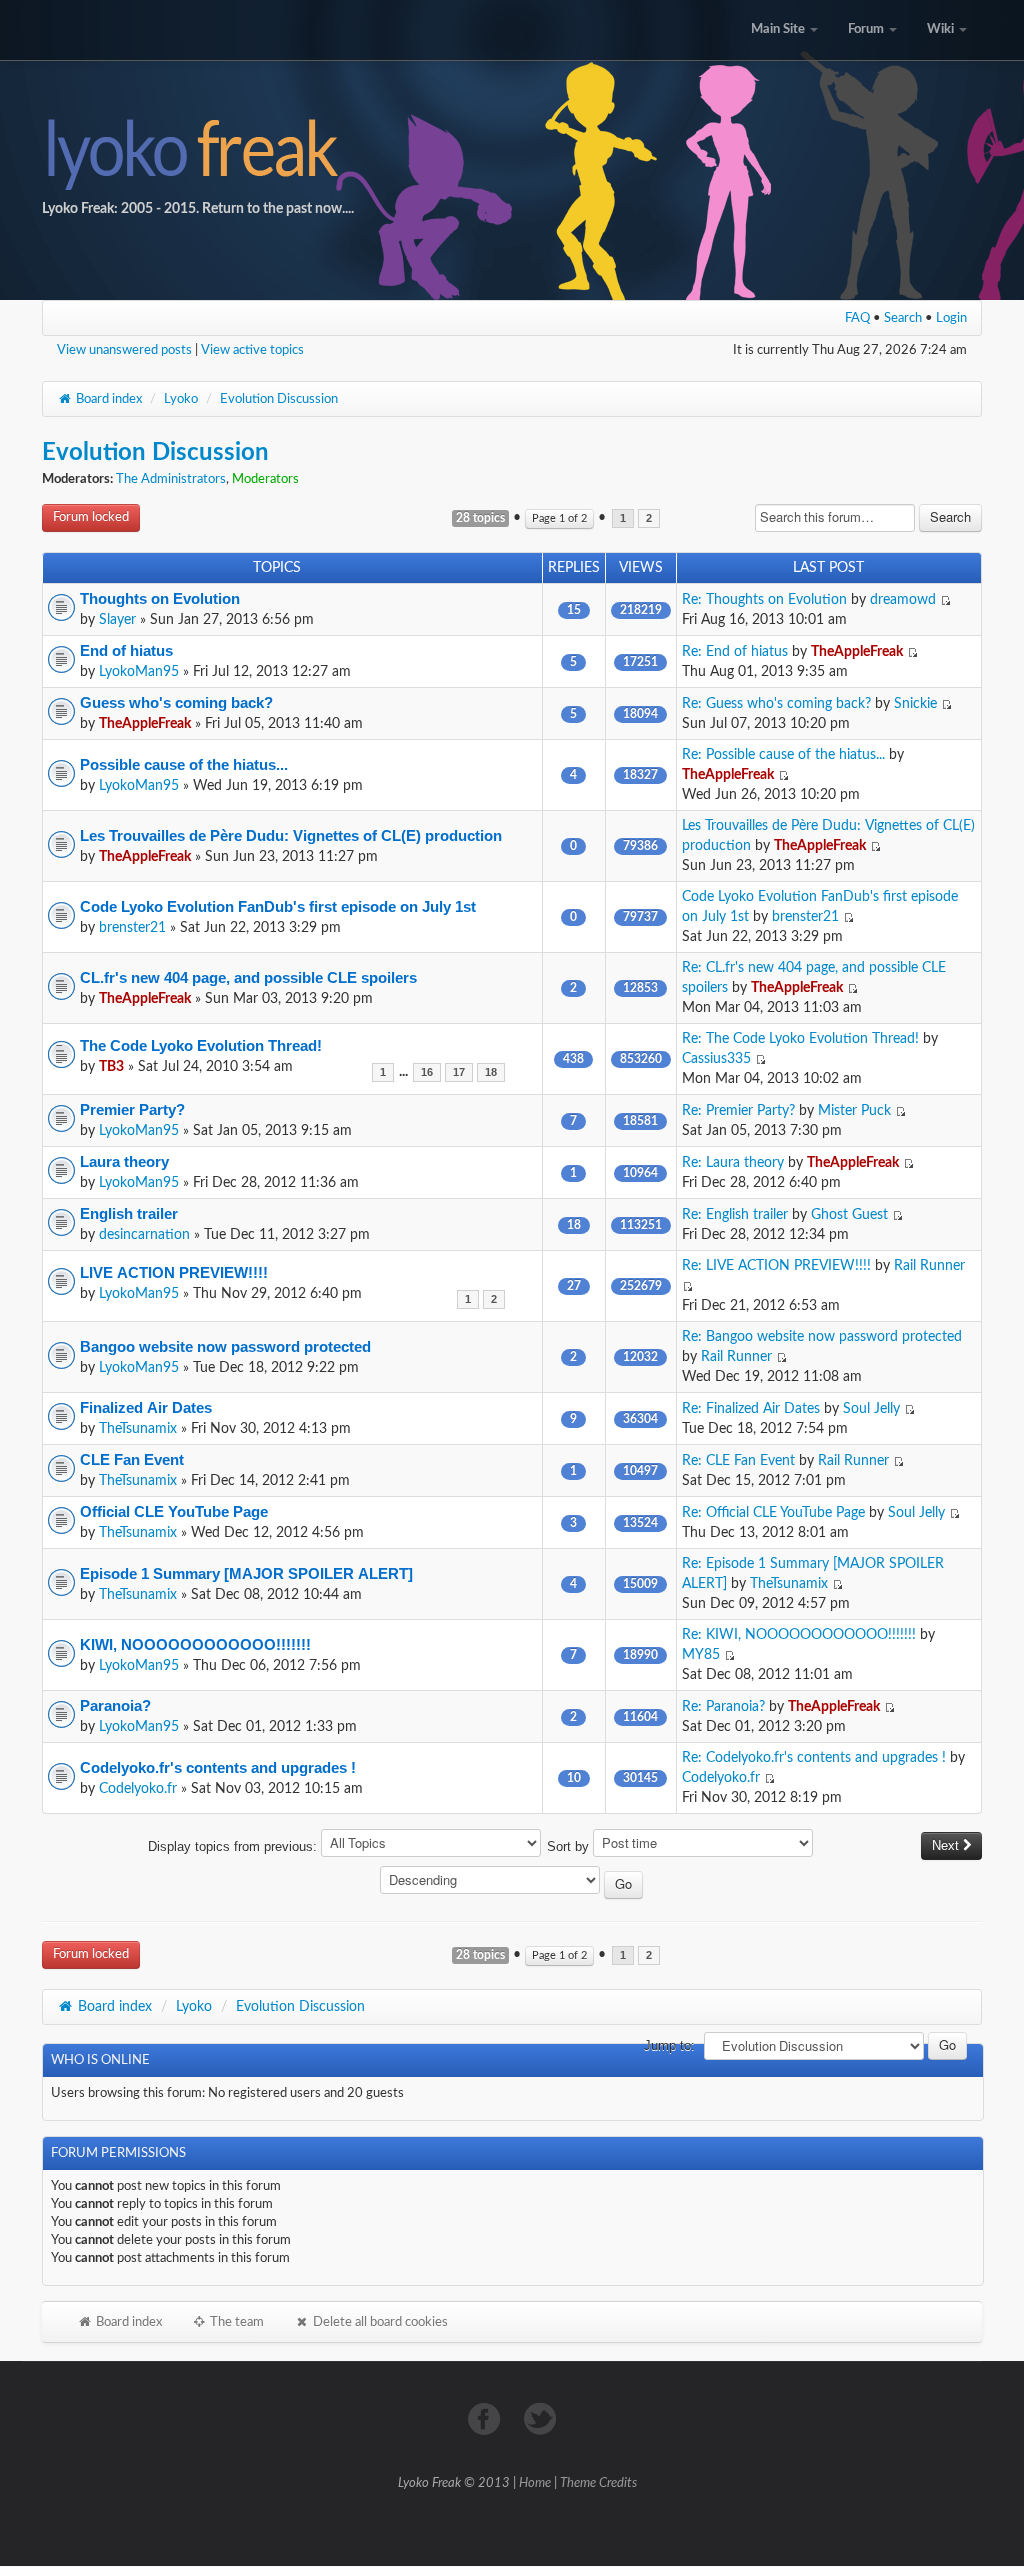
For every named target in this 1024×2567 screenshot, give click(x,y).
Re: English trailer (735, 1215)
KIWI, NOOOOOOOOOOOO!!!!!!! (195, 1644)
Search (903, 318)
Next (947, 1845)
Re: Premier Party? (738, 1111)
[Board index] (512, 150)
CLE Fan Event (132, 1459)
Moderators (265, 479)
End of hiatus (126, 650)
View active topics (252, 350)
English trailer (129, 1213)
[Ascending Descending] (512, 1883)
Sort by (570, 1846)
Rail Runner (929, 1266)
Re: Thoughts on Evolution (764, 600)
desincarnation (144, 1235)
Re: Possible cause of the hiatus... (783, 755)
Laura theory (124, 1161)
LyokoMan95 (139, 672)
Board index (107, 399)
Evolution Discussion (279, 399)
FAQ (857, 318)
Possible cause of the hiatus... (184, 764)
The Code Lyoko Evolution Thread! (201, 1045)
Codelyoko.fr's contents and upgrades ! (218, 1767)
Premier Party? (132, 1109)
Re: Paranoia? (723, 1707)
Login (951, 318)
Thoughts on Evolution (160, 598)
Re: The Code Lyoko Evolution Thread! (800, 1039)
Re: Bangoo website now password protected (822, 1337)
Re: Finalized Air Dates (751, 1409)
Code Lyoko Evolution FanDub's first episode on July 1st (278, 906)
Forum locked (91, 517)
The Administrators (171, 479)
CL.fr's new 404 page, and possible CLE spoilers (248, 977)
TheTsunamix (138, 1429)
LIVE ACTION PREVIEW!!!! (174, 1272)
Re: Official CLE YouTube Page (773, 1513)
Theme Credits (598, 2483)
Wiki (942, 29)
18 (491, 1072)
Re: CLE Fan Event (738, 1461)
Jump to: (669, 2045)
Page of (559, 518)
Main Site (779, 29)
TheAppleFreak (857, 652)
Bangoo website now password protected (225, 1346)
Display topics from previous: (234, 1846)
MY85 (701, 1655)
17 (459, 1072)
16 (427, 1072)
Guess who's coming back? (176, 702)
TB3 (111, 1067)
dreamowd (903, 600)
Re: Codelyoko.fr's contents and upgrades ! (814, 1758)
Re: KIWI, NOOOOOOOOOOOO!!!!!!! (799, 1635)
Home (535, 2483)
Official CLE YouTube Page (174, 1511)
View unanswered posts (124, 350)
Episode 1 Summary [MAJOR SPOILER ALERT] (246, 1573)
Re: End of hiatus (735, 652)
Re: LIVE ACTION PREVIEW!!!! (776, 1266)
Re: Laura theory (733, 1163)
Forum (867, 29)
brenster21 (132, 928)
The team (235, 2322)
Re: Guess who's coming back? (776, 704)
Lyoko (181, 399)
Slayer (117, 620)
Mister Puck (854, 1111)
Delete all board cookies (379, 2322)
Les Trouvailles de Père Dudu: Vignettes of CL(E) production (291, 835)
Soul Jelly (871, 1409)
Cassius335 (716, 1059)
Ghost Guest (849, 1215)
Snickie (915, 704)
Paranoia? (115, 1705)
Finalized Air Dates (146, 1407)
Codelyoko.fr (138, 1789)
